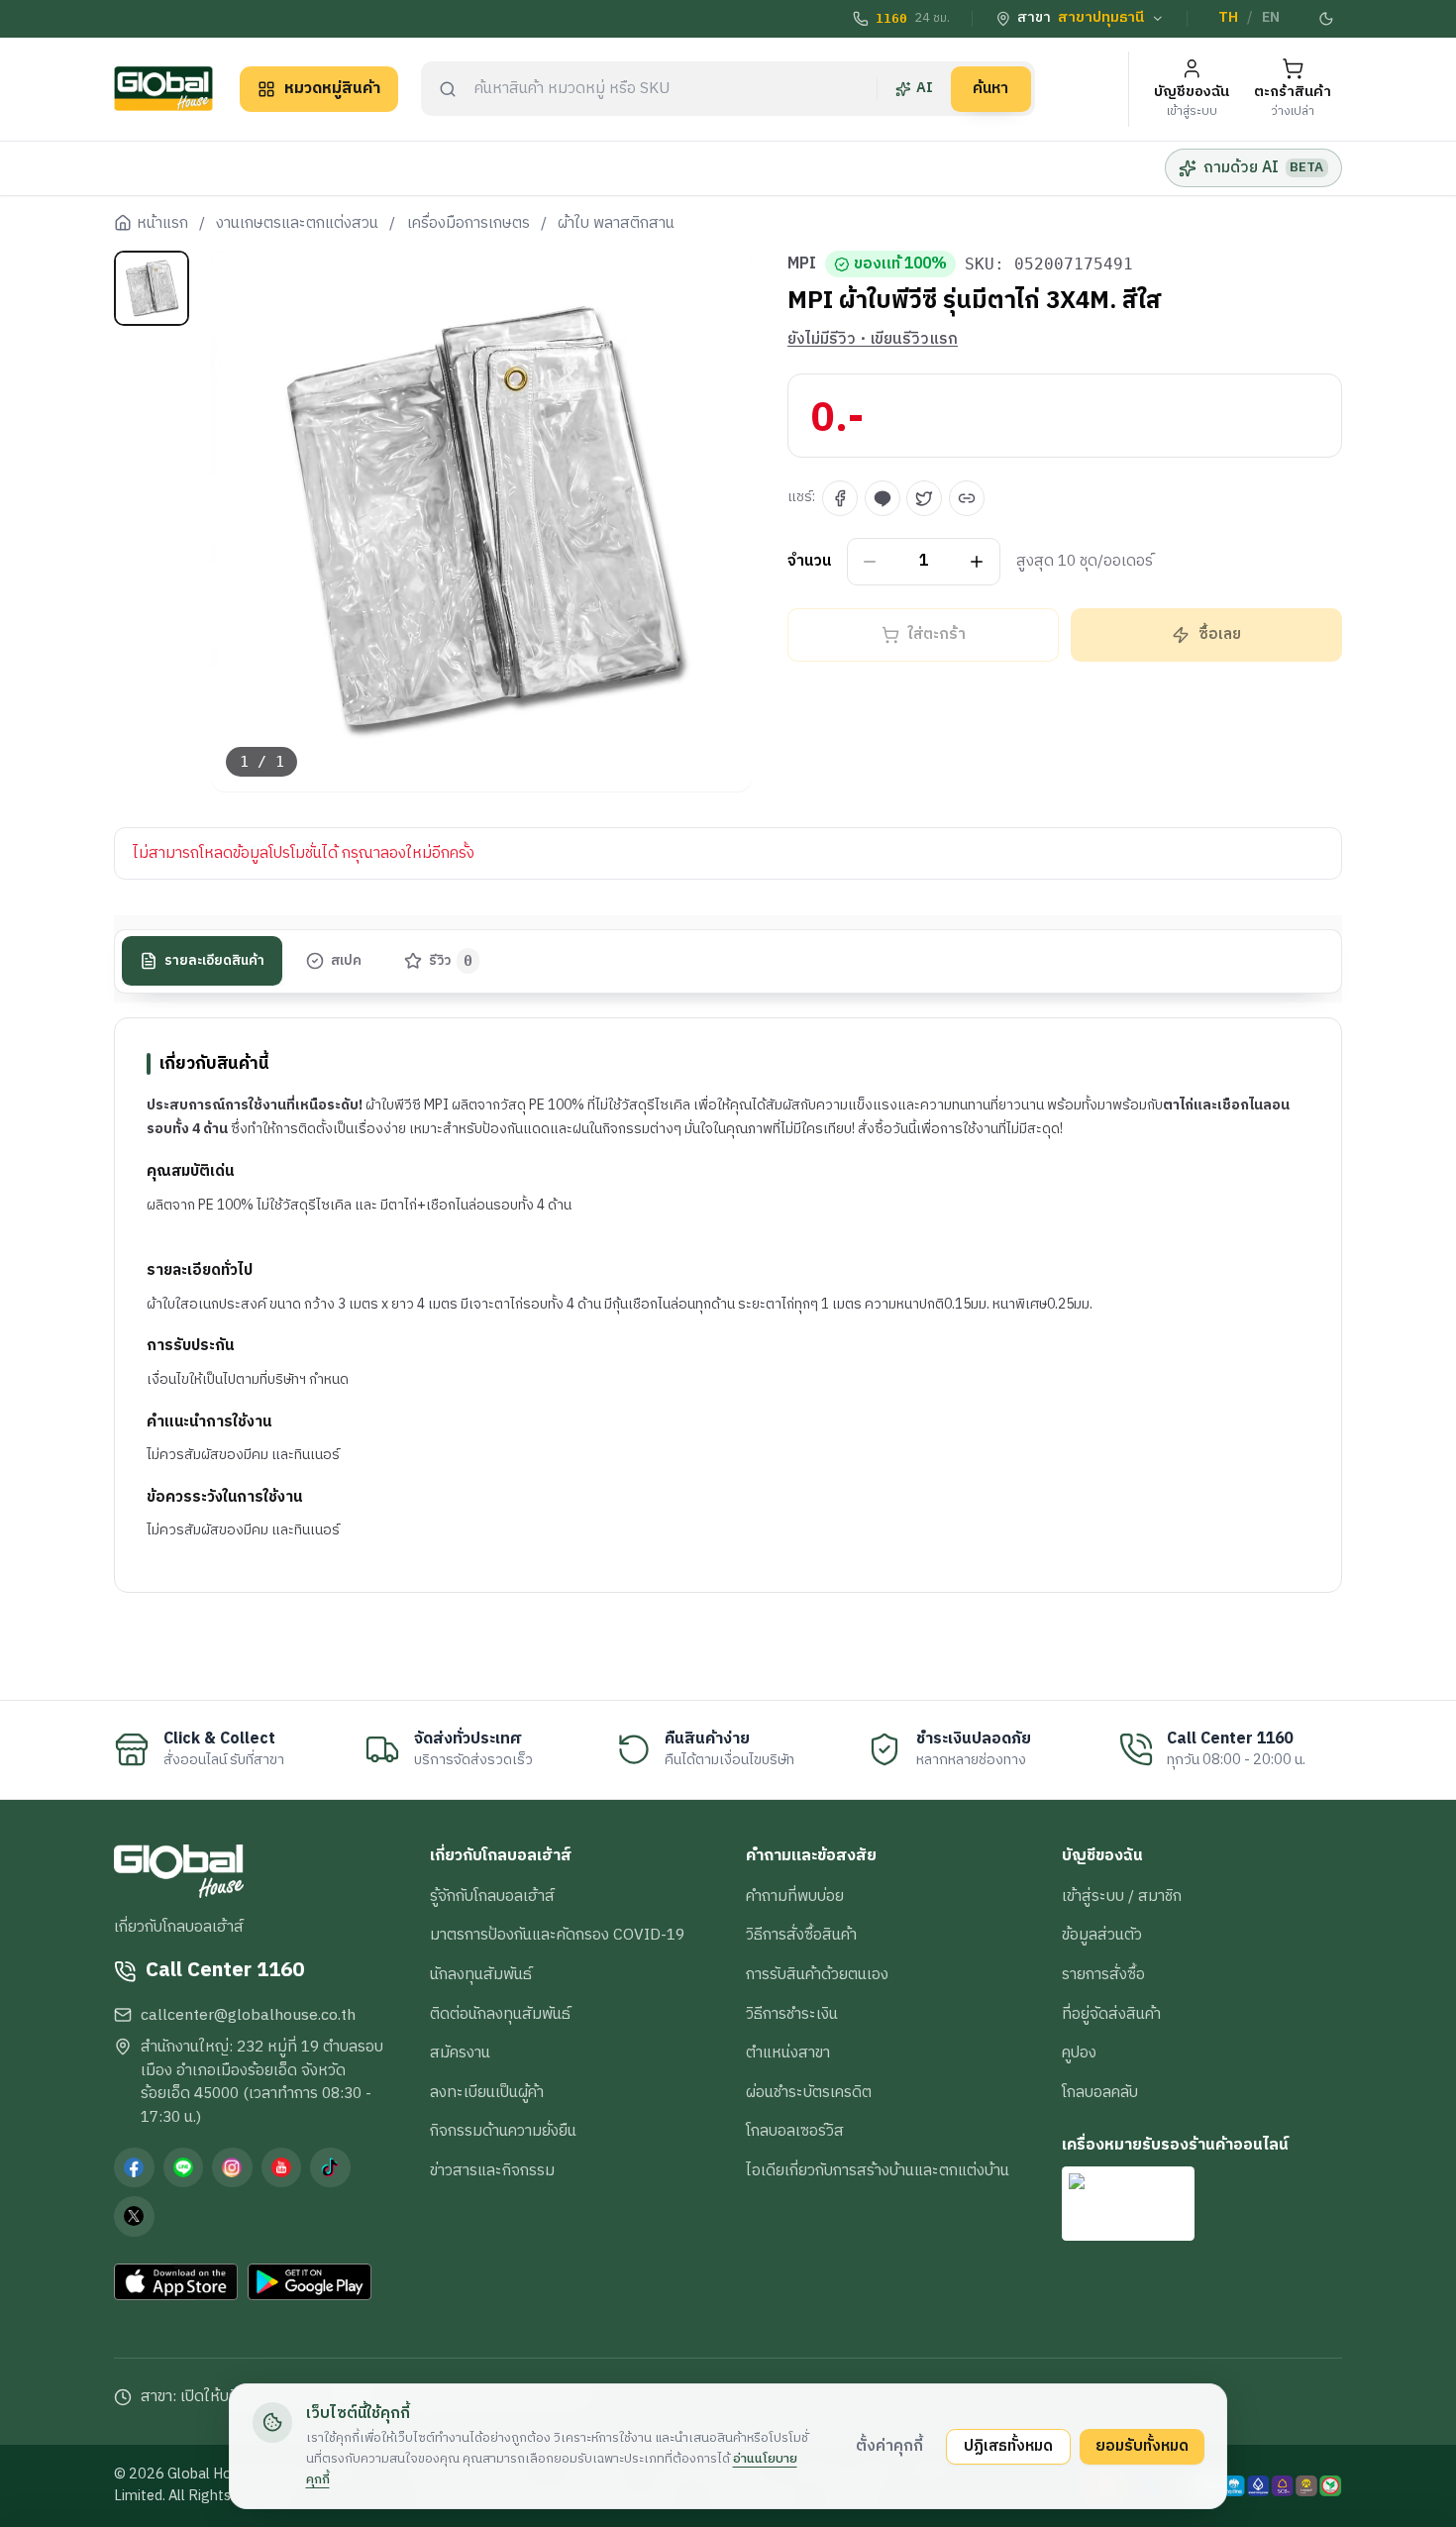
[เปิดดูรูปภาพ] (482, 522)
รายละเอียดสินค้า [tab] (214, 961)
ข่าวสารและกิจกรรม (492, 2170)
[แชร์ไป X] (924, 498)
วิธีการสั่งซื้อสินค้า (801, 1935)
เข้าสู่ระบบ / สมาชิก (1122, 1896)
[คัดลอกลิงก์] (967, 498)
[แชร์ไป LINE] (883, 498)
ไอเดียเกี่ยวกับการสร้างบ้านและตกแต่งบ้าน (878, 2170)
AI (925, 88)
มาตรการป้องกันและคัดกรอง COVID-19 (557, 1935)
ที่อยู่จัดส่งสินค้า (1111, 2014)
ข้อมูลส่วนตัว (1102, 1935)
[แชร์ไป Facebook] (840, 498)
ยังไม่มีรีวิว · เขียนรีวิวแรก (873, 340)
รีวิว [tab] (451, 961)
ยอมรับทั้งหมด (1142, 2446)
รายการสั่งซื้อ (1103, 1974)
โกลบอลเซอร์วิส (795, 2131)
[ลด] (870, 562)
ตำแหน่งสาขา (788, 2053)
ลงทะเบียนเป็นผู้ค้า (487, 2092)
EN (1271, 18)
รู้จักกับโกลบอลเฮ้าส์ (492, 1896)
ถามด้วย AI (1263, 167)
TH (1228, 18)
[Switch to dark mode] (1327, 19)
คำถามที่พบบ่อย (795, 1896)
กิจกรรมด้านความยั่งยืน (503, 2131)
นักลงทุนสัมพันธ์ (481, 1974)
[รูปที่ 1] (152, 288)
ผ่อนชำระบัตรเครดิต (809, 2092)
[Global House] (163, 89)
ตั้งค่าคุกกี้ (889, 2446)
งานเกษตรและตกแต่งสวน (297, 224)
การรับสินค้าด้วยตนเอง (817, 1974)
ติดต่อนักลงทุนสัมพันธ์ (500, 2014)
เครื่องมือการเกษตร (468, 224)
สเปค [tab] (346, 961)
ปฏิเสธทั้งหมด (1008, 2446)
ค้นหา (990, 88)
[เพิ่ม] (977, 562)
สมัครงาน (460, 2053)
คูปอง (1079, 2053)
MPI (802, 264)
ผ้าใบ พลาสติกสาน (616, 224)
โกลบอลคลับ (1100, 2092)
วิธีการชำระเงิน (792, 2014)
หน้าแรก (162, 224)
